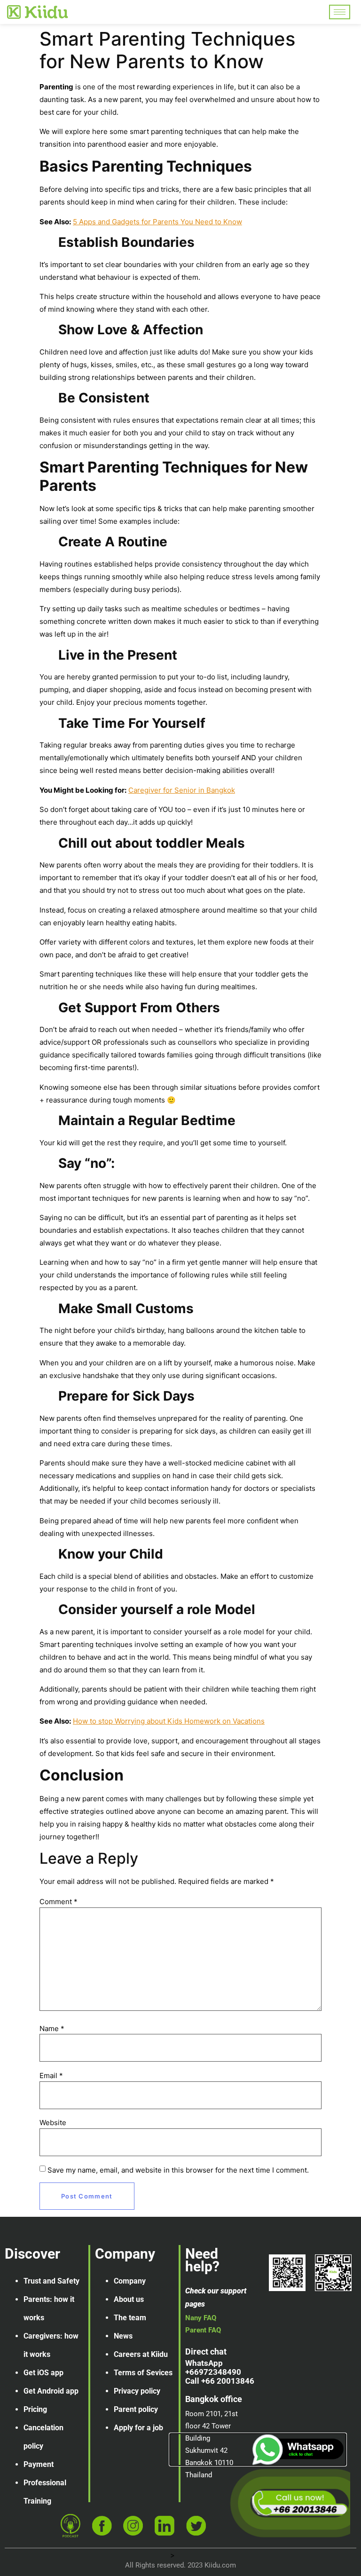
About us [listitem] (129, 2299)
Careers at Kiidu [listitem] (141, 2354)
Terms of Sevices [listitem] (143, 2373)
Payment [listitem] (39, 2464)
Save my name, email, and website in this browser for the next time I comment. (178, 2170)
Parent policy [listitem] (136, 2409)
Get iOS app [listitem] (43, 2373)
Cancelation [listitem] (43, 2428)
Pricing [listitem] (35, 2409)
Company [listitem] (130, 2281)
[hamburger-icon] (340, 12)
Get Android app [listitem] (51, 2391)
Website (53, 2123)
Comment (59, 1902)
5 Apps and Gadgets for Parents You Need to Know (157, 222)
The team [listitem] (130, 2318)
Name (52, 2029)
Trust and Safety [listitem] (51, 2281)
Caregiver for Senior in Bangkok (182, 790)
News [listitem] (123, 2336)
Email (51, 2076)
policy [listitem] (33, 2446)
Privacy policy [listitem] (137, 2391)
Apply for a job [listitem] (138, 2428)
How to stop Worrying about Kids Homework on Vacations (169, 1721)
